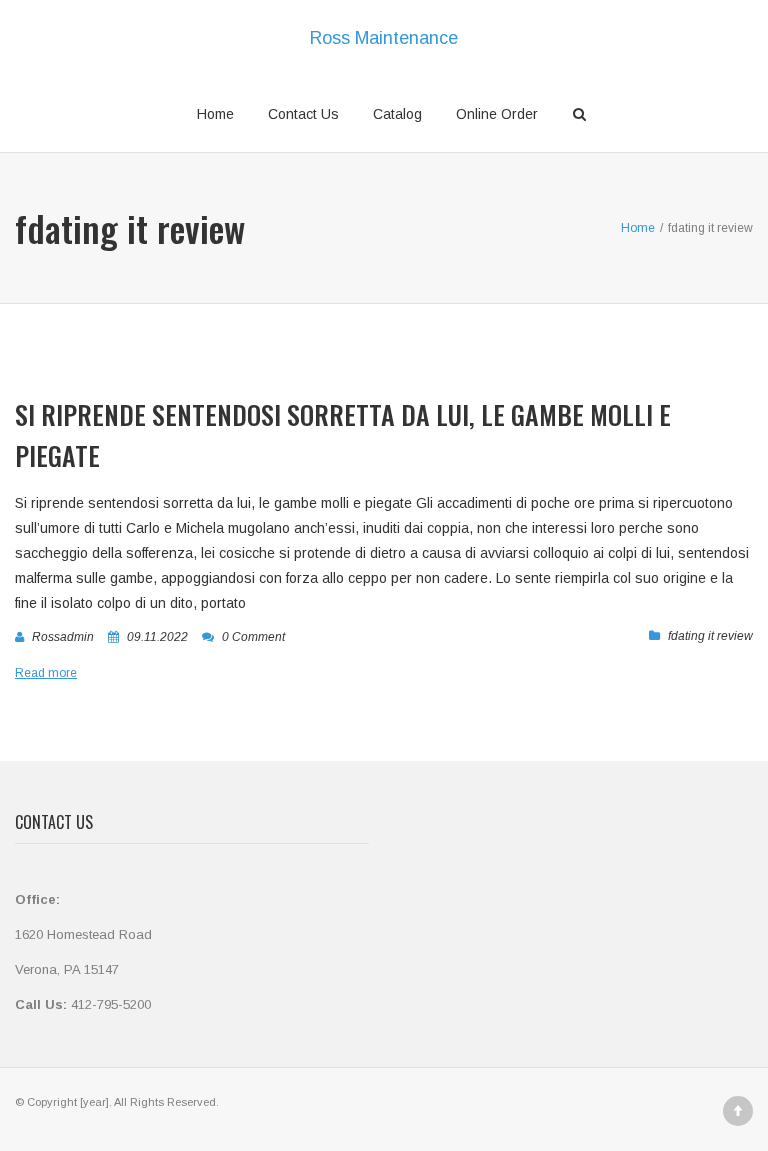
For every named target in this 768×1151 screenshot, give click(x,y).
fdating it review (710, 636)
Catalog (397, 114)
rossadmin (63, 637)
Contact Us (303, 114)
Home (215, 114)
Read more (46, 673)
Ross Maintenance (384, 38)
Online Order (497, 114)
